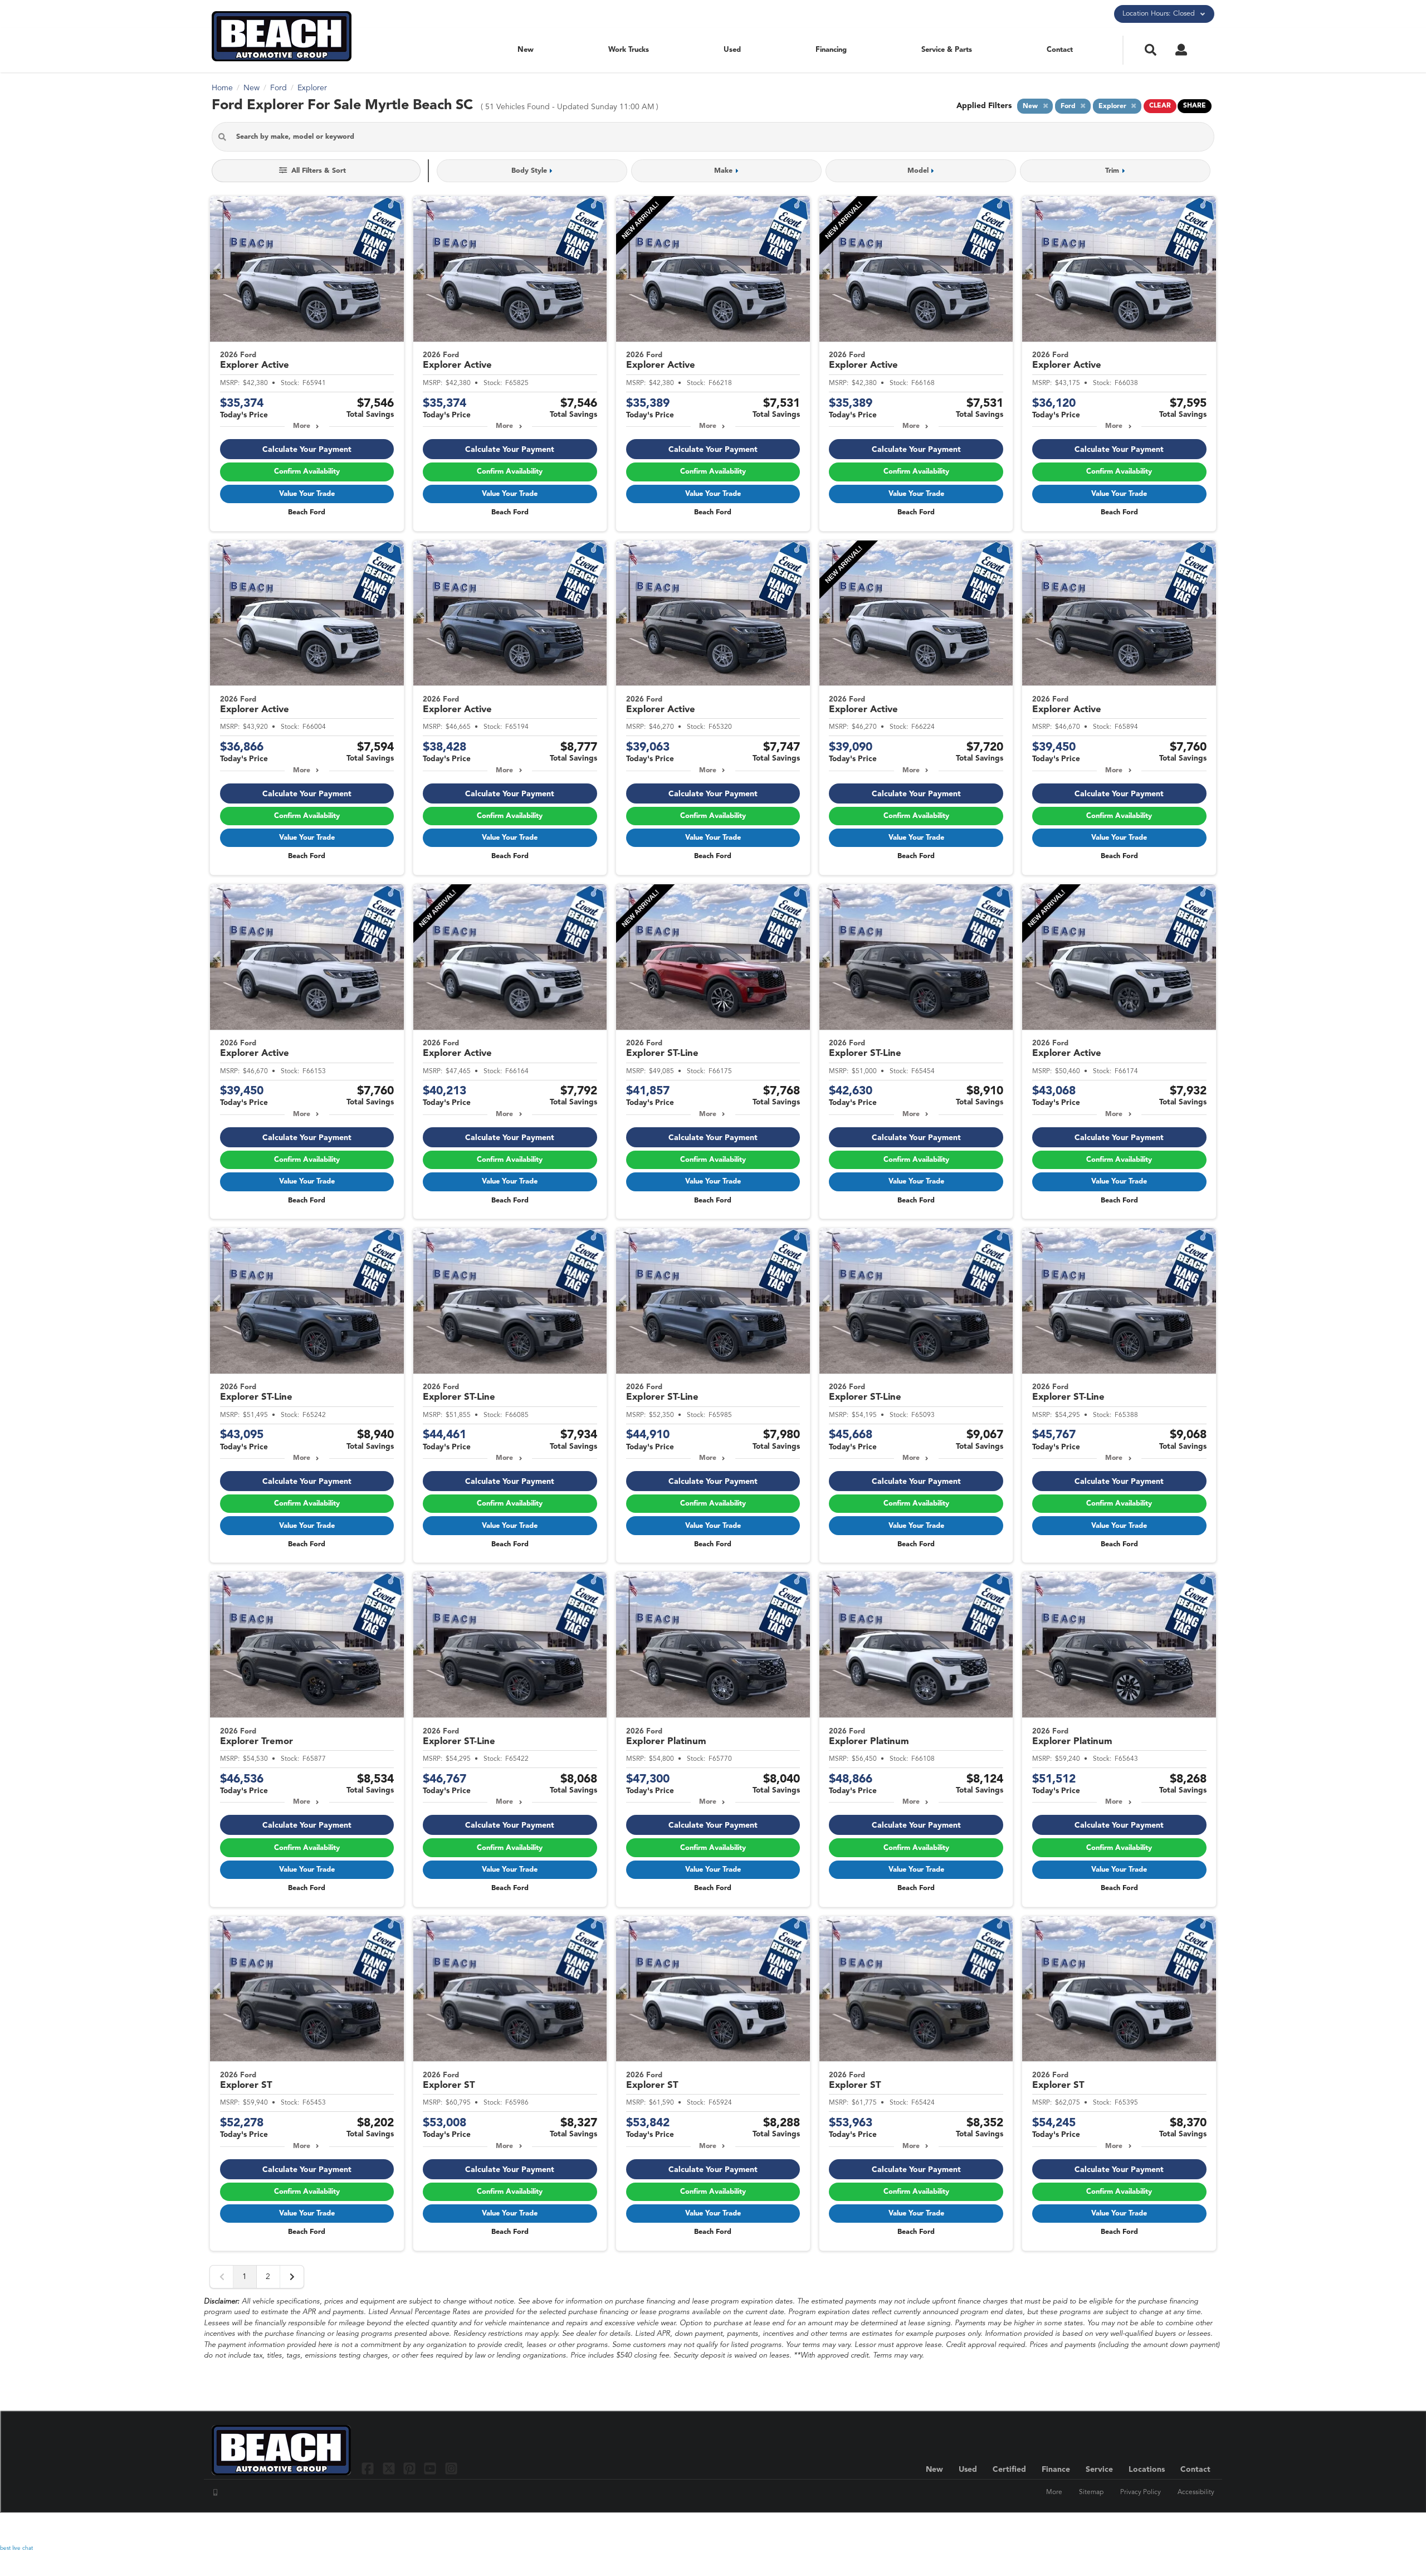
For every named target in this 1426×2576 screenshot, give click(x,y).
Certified (1009, 2470)
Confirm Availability (307, 472)
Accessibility (1196, 2492)
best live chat (16, 2548)
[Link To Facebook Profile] (369, 2468)
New (526, 50)
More (302, 426)
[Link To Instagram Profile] (451, 2468)
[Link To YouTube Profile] (431, 2468)
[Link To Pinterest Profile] (411, 2468)
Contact (1060, 50)
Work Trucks (629, 50)
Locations (1147, 2470)
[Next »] (292, 2277)
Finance (1056, 2470)
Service (1099, 2470)
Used (732, 50)
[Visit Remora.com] (1191, 2529)
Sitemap (1091, 2492)
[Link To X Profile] (390, 2468)
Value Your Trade (307, 494)
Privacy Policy (1141, 2492)
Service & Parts (947, 50)
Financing (831, 50)
